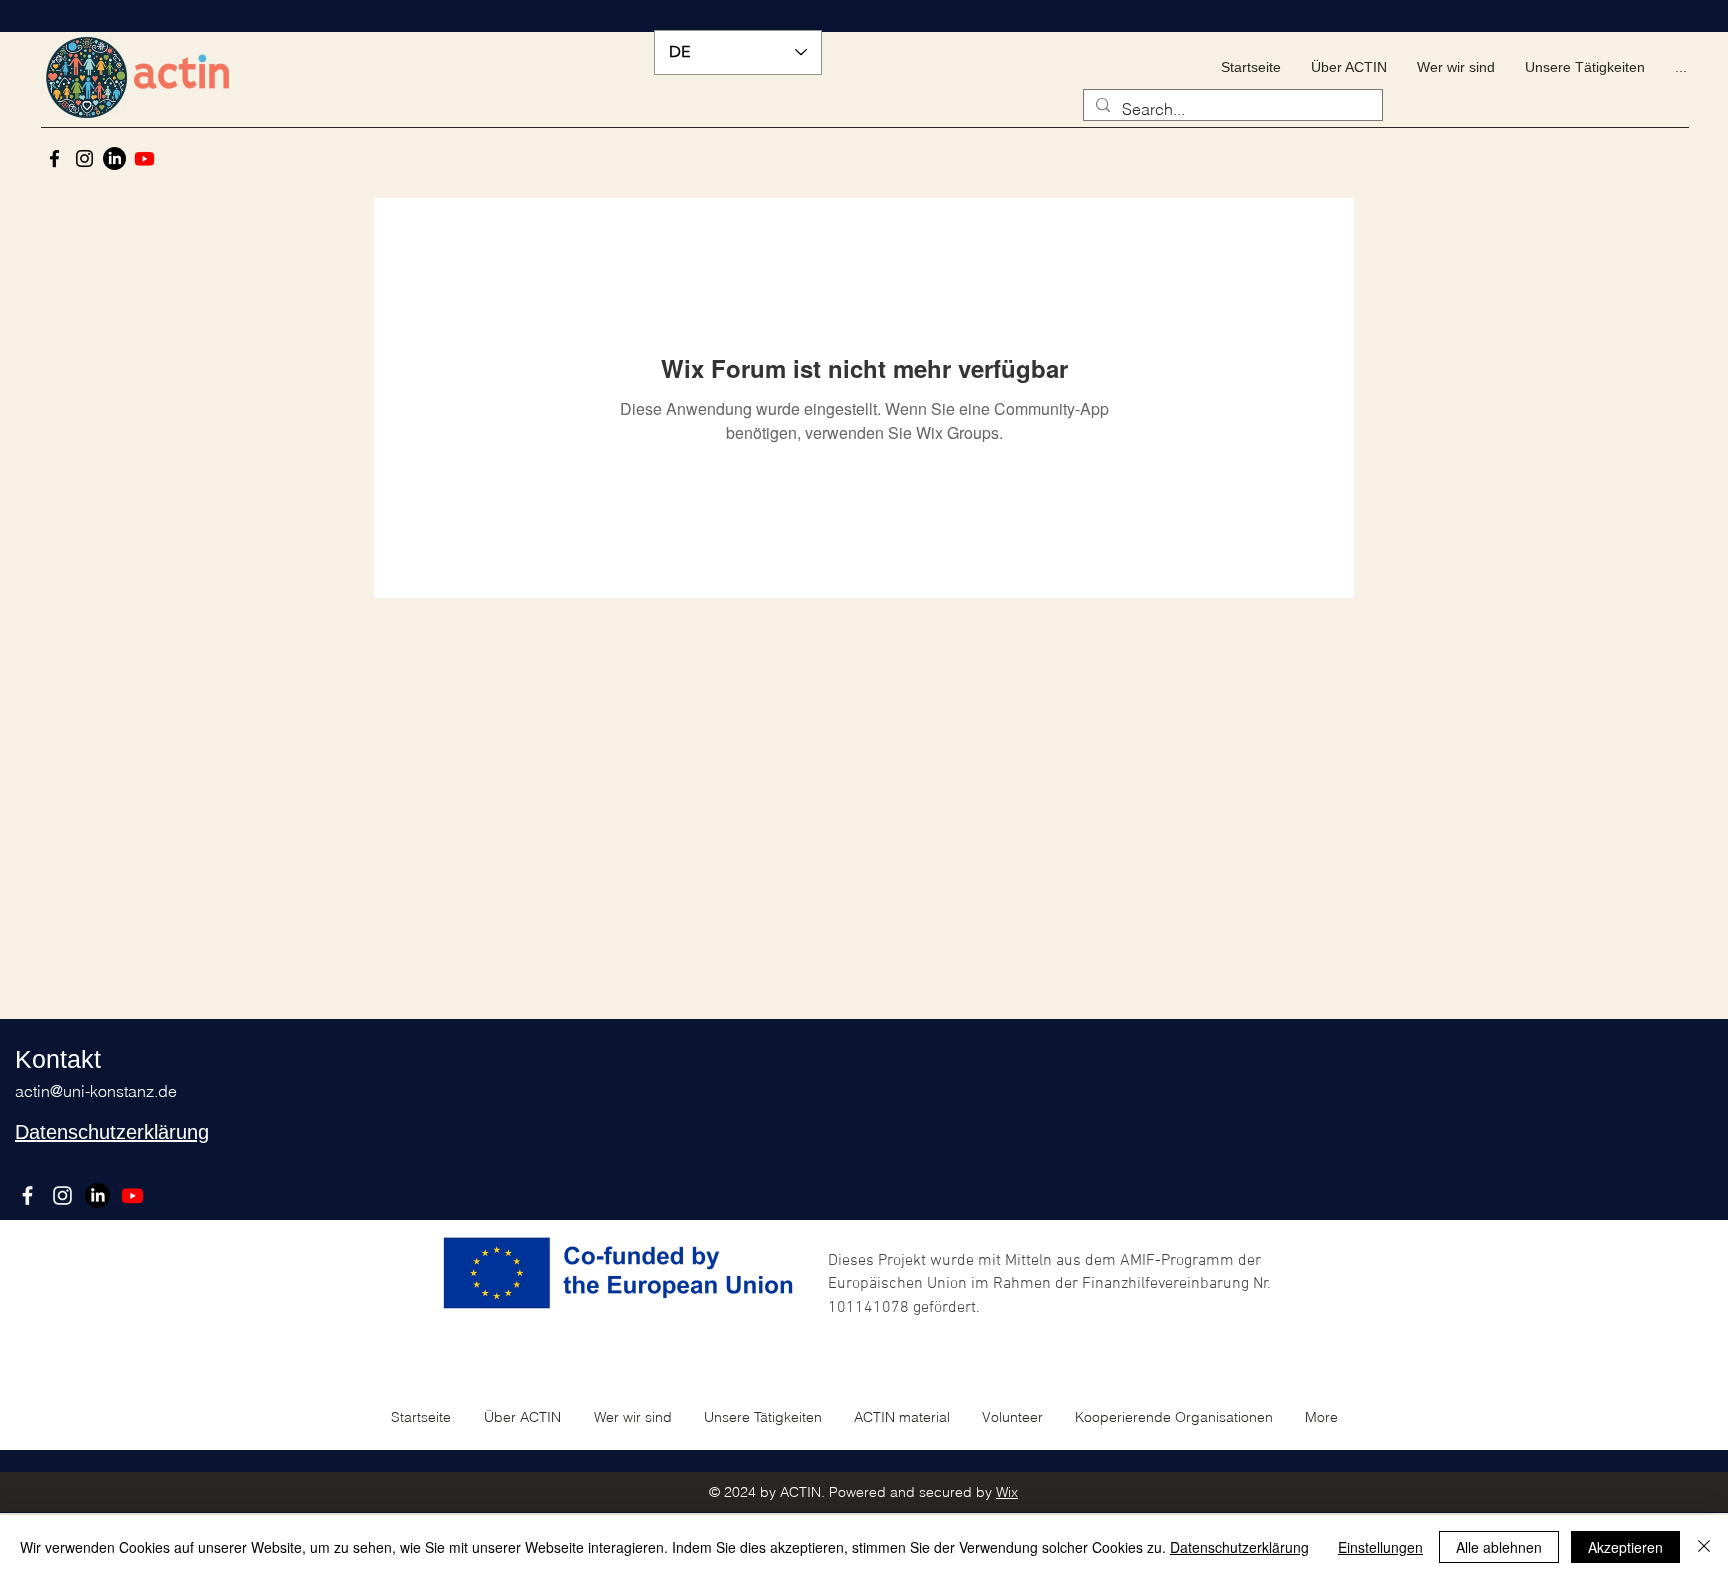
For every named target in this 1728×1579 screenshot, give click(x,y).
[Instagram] (84, 158)
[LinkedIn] (114, 158)
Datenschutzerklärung (1239, 1547)
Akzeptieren (1625, 1547)
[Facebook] (54, 158)
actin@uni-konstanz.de (96, 1091)
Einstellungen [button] (1380, 1547)
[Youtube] (144, 158)
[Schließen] (1704, 1547)
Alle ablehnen (1499, 1547)
